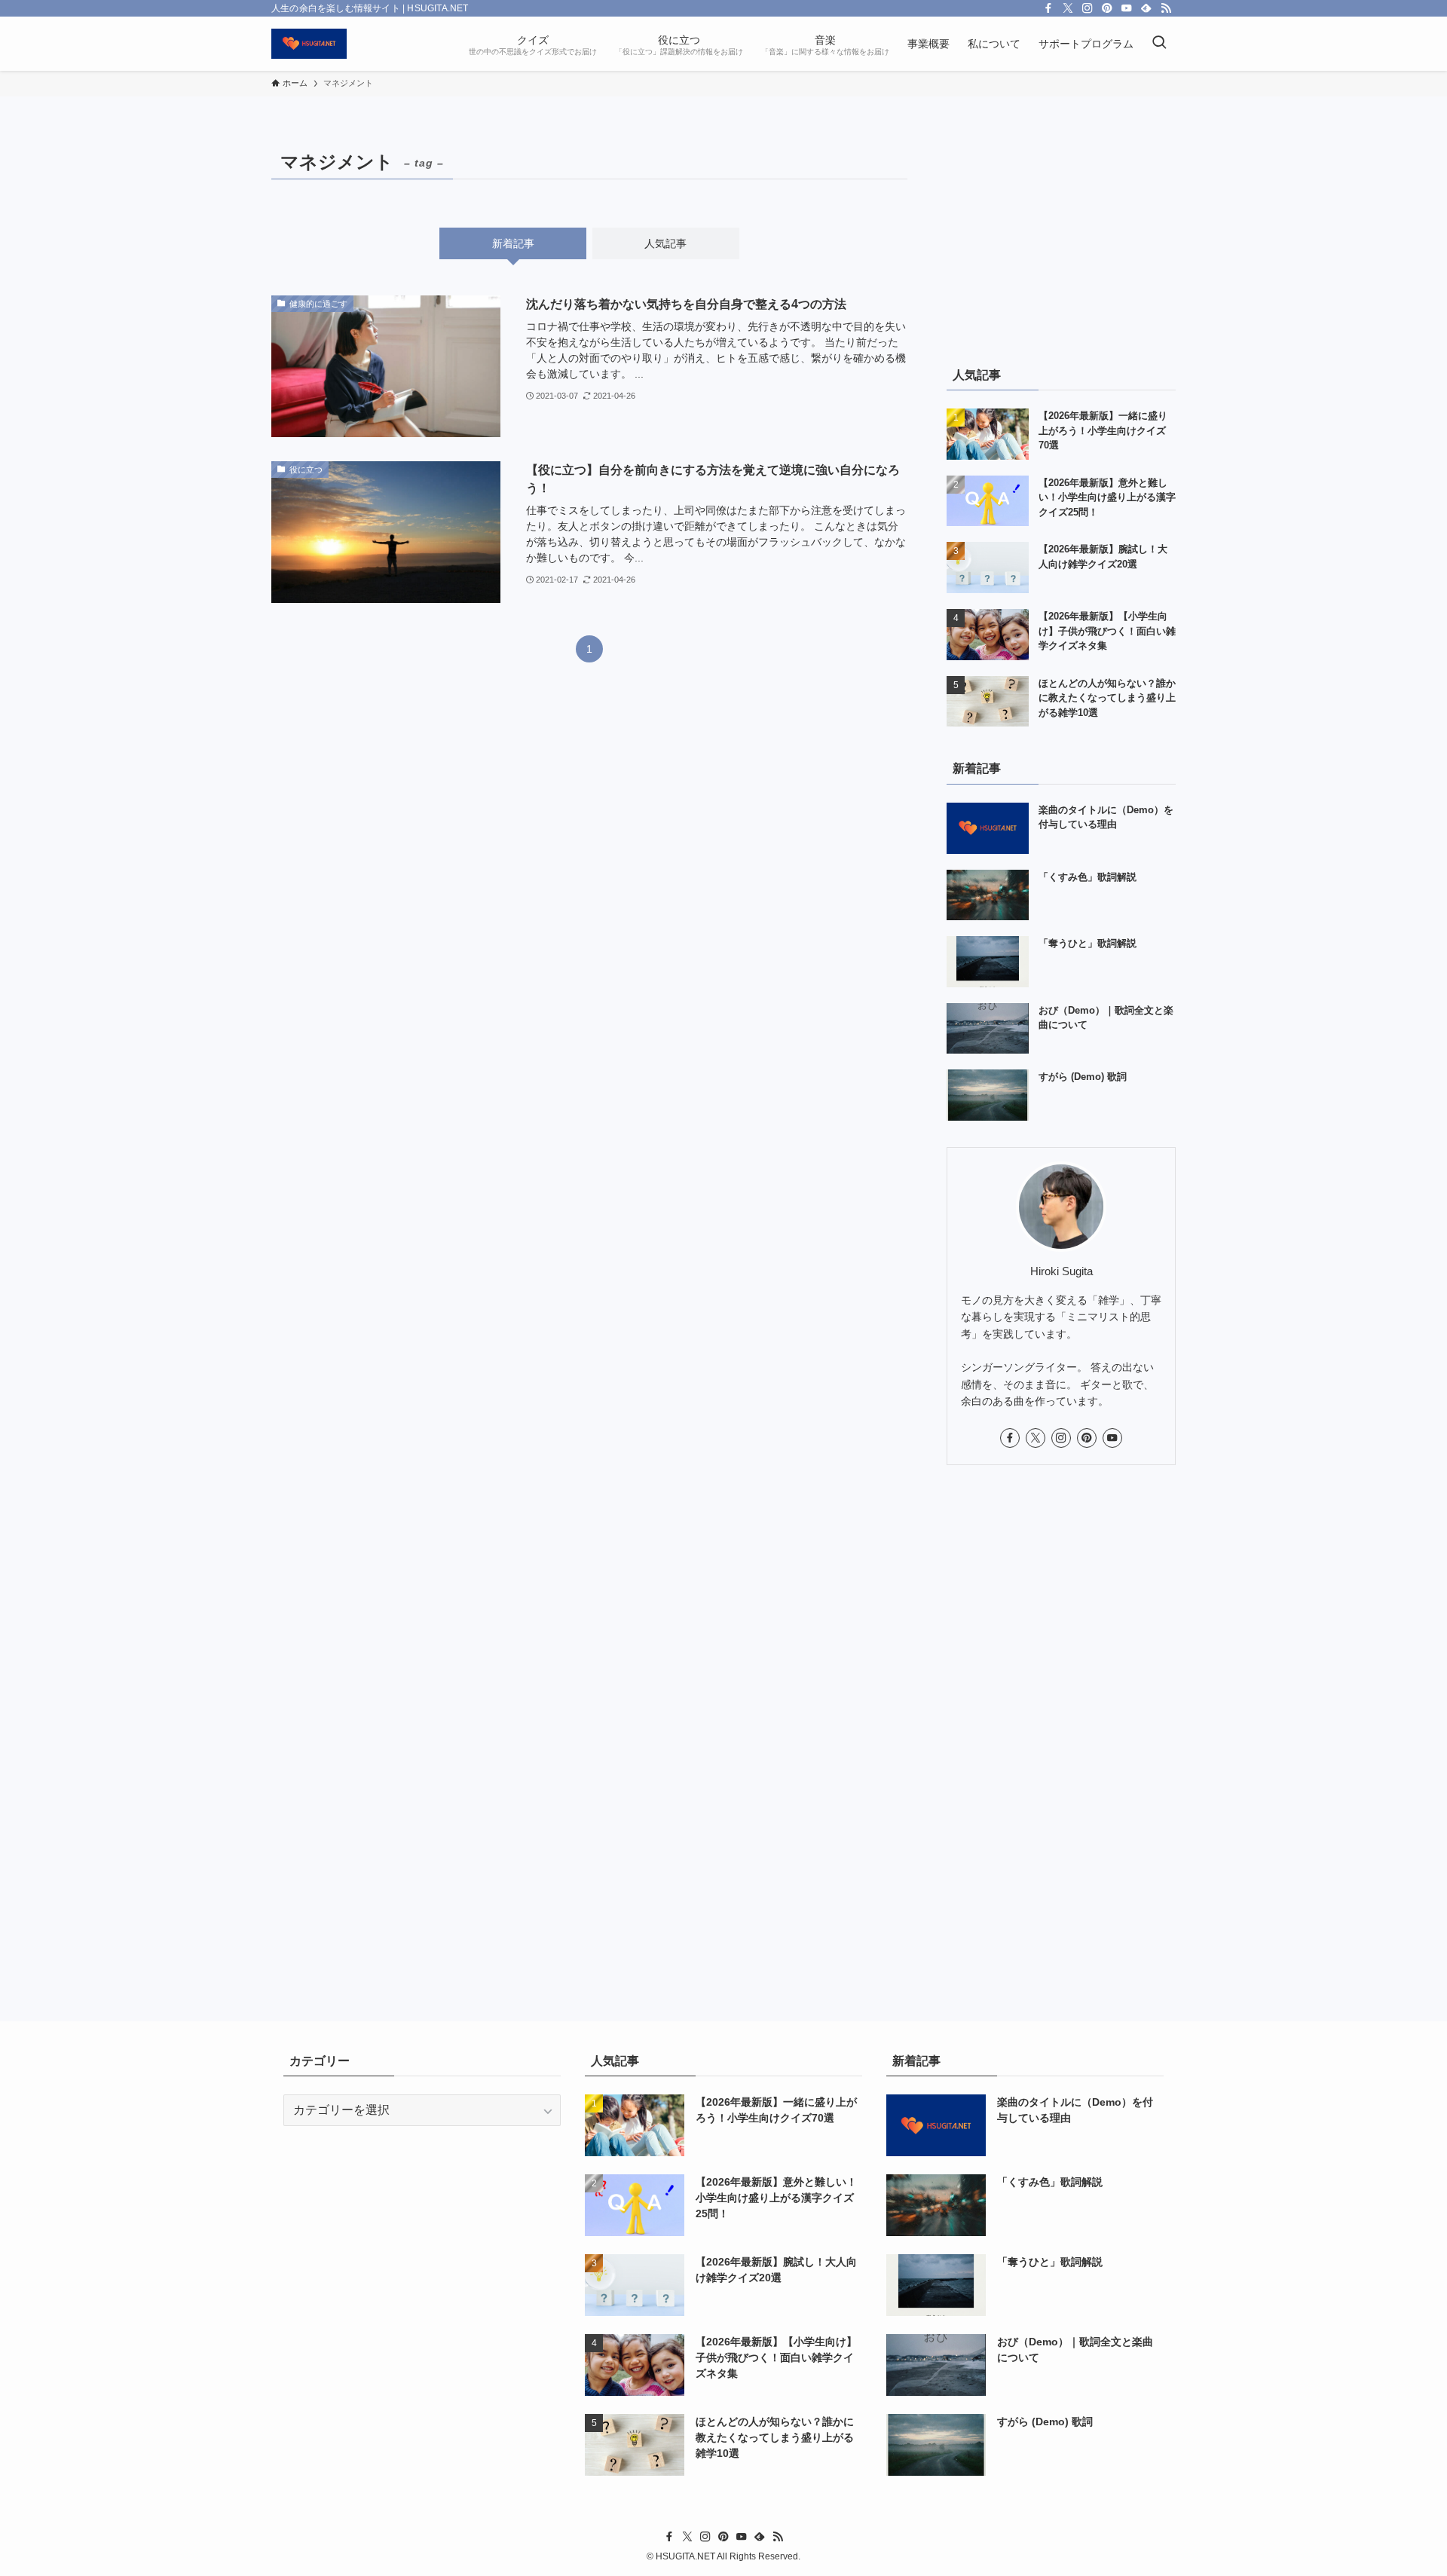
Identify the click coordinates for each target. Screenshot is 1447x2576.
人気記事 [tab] (665, 243)
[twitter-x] (1068, 8)
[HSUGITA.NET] (309, 44)
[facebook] (1048, 8)
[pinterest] (1107, 8)
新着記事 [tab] (513, 243)
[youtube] (1127, 8)
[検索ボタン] (1159, 44)
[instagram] (1088, 8)
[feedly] (1146, 8)
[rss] (1166, 8)
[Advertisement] (1061, 239)
